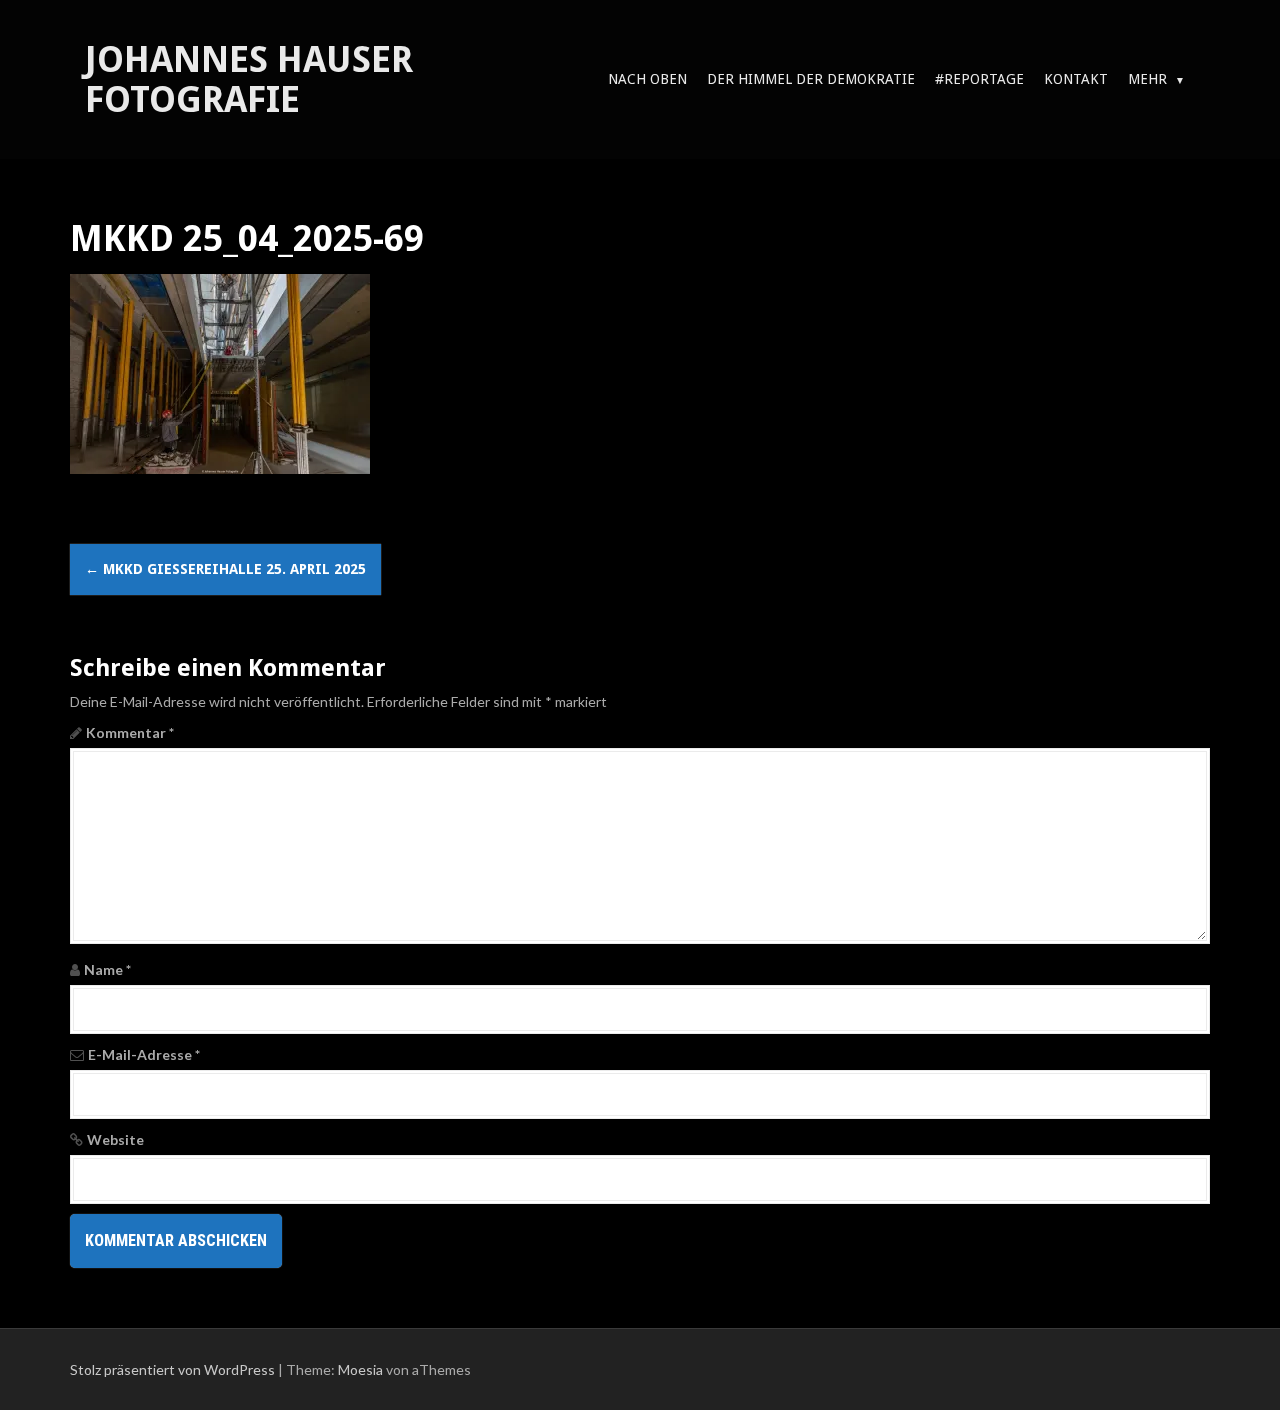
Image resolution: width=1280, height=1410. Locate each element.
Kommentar (130, 732)
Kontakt (1076, 79)
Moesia (360, 1369)
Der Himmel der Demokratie (811, 79)
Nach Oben (647, 79)
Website (115, 1139)
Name (107, 969)
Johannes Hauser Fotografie (249, 79)
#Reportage (979, 79)
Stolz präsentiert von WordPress (172, 1369)
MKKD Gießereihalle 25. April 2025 (225, 569)
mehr (1147, 79)
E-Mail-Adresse (144, 1054)
